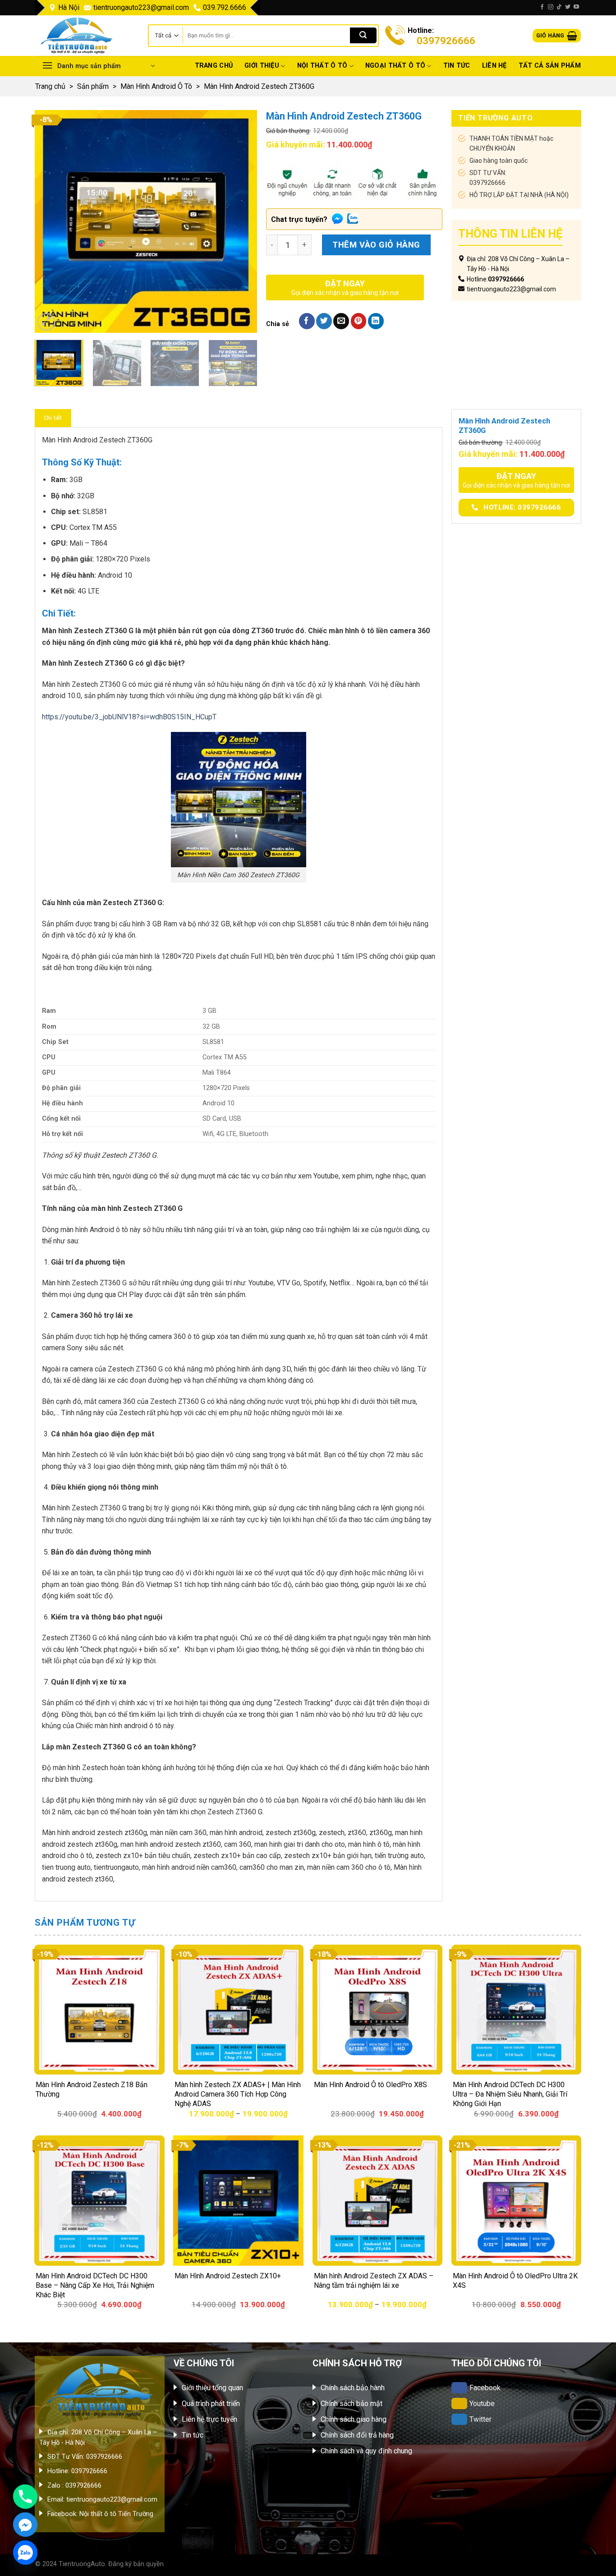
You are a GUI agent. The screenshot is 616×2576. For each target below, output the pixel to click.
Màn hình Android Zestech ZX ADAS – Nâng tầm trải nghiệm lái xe (374, 2281)
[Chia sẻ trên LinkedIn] (376, 321)
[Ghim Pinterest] (359, 321)
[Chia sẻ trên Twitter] (324, 321)
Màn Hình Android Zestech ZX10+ (228, 2276)
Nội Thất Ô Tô (322, 66)
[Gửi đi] (363, 36)
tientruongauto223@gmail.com (141, 7)
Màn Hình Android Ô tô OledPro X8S (370, 2085)
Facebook (485, 2388)
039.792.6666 (225, 7)
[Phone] (25, 2497)
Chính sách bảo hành (353, 2388)
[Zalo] (25, 2553)
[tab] (53, 418)
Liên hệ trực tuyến (209, 2419)
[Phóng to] (46, 322)
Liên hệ (494, 66)
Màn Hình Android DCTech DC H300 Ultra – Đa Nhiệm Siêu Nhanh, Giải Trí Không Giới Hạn (510, 2094)
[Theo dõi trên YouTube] (576, 7)
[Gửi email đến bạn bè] (341, 321)
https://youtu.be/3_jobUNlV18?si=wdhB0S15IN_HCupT (129, 717)
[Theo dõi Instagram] (551, 7)
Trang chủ (214, 66)
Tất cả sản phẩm (550, 66)
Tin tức (457, 66)
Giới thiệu (262, 66)
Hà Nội (69, 7)
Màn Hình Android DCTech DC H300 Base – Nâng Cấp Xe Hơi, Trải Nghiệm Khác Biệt (95, 2285)
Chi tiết (53, 418)
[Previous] (51, 222)
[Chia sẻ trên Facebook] (307, 321)
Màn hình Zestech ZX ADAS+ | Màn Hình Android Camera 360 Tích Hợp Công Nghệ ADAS (238, 2094)
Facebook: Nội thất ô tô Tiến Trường (100, 2514)
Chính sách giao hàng (354, 2419)
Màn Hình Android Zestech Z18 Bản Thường (92, 2089)
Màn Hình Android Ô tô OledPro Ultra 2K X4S (515, 2281)
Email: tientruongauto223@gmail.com (102, 2500)
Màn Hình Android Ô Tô (156, 86)
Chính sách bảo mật (352, 2403)
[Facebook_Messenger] (25, 2525)
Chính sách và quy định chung (366, 2451)
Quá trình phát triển (211, 2403)
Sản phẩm (93, 86)
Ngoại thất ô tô (395, 66)
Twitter (480, 2419)
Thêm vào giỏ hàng (376, 245)
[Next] (241, 222)
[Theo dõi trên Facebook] (542, 7)
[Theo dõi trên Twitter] (568, 7)
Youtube (482, 2403)
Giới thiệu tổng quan (212, 2388)
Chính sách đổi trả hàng (357, 2435)
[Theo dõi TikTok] (559, 7)
